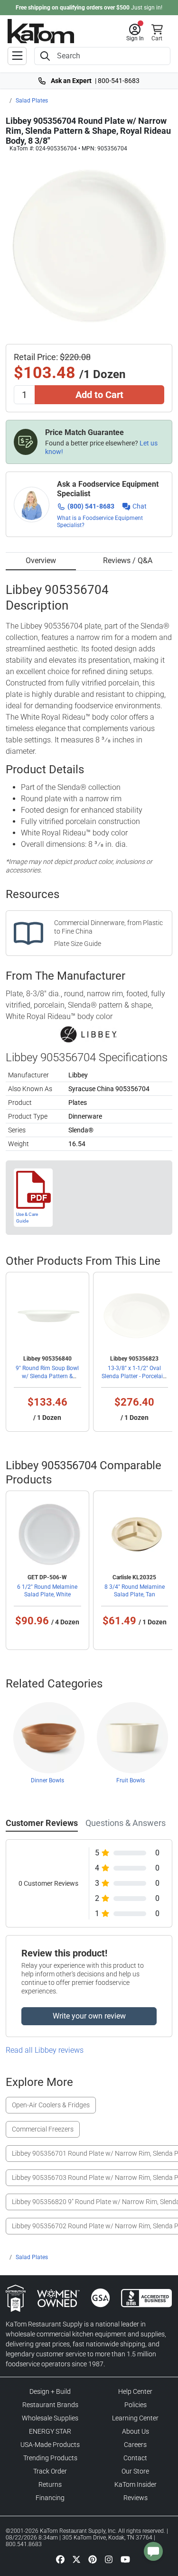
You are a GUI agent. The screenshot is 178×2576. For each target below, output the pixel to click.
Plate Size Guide (78, 944)
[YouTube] (125, 2559)
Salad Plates (32, 101)
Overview (41, 561)
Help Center (135, 2391)
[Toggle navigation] (17, 56)
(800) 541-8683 (91, 506)
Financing (50, 2498)
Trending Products (50, 2458)
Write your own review (89, 2016)
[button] (135, 33)
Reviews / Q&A (128, 561)
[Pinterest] (93, 2559)
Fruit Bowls (131, 1780)
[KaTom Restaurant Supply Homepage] (41, 31)
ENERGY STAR (50, 2431)
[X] (76, 2559)
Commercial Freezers (43, 2129)
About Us (136, 2431)
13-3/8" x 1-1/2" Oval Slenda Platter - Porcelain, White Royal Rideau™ (134, 1376)
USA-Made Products (50, 2445)
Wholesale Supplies (50, 2418)
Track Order (50, 2471)
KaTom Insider (136, 2484)
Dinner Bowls (47, 1780)
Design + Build (50, 2391)
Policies (136, 2405)
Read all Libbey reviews (45, 2050)
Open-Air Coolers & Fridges (51, 2105)
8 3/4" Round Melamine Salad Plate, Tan (135, 1591)
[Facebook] (60, 2559)
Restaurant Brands (50, 2405)
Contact (135, 2458)
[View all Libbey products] (89, 1034)
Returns (50, 2484)
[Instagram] (109, 2559)
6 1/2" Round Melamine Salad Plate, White (47, 1591)
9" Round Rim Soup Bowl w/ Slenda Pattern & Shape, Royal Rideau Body (47, 1376)
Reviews (136, 2498)
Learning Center (135, 2418)
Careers (135, 2445)
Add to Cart (99, 395)
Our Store (135, 2471)
